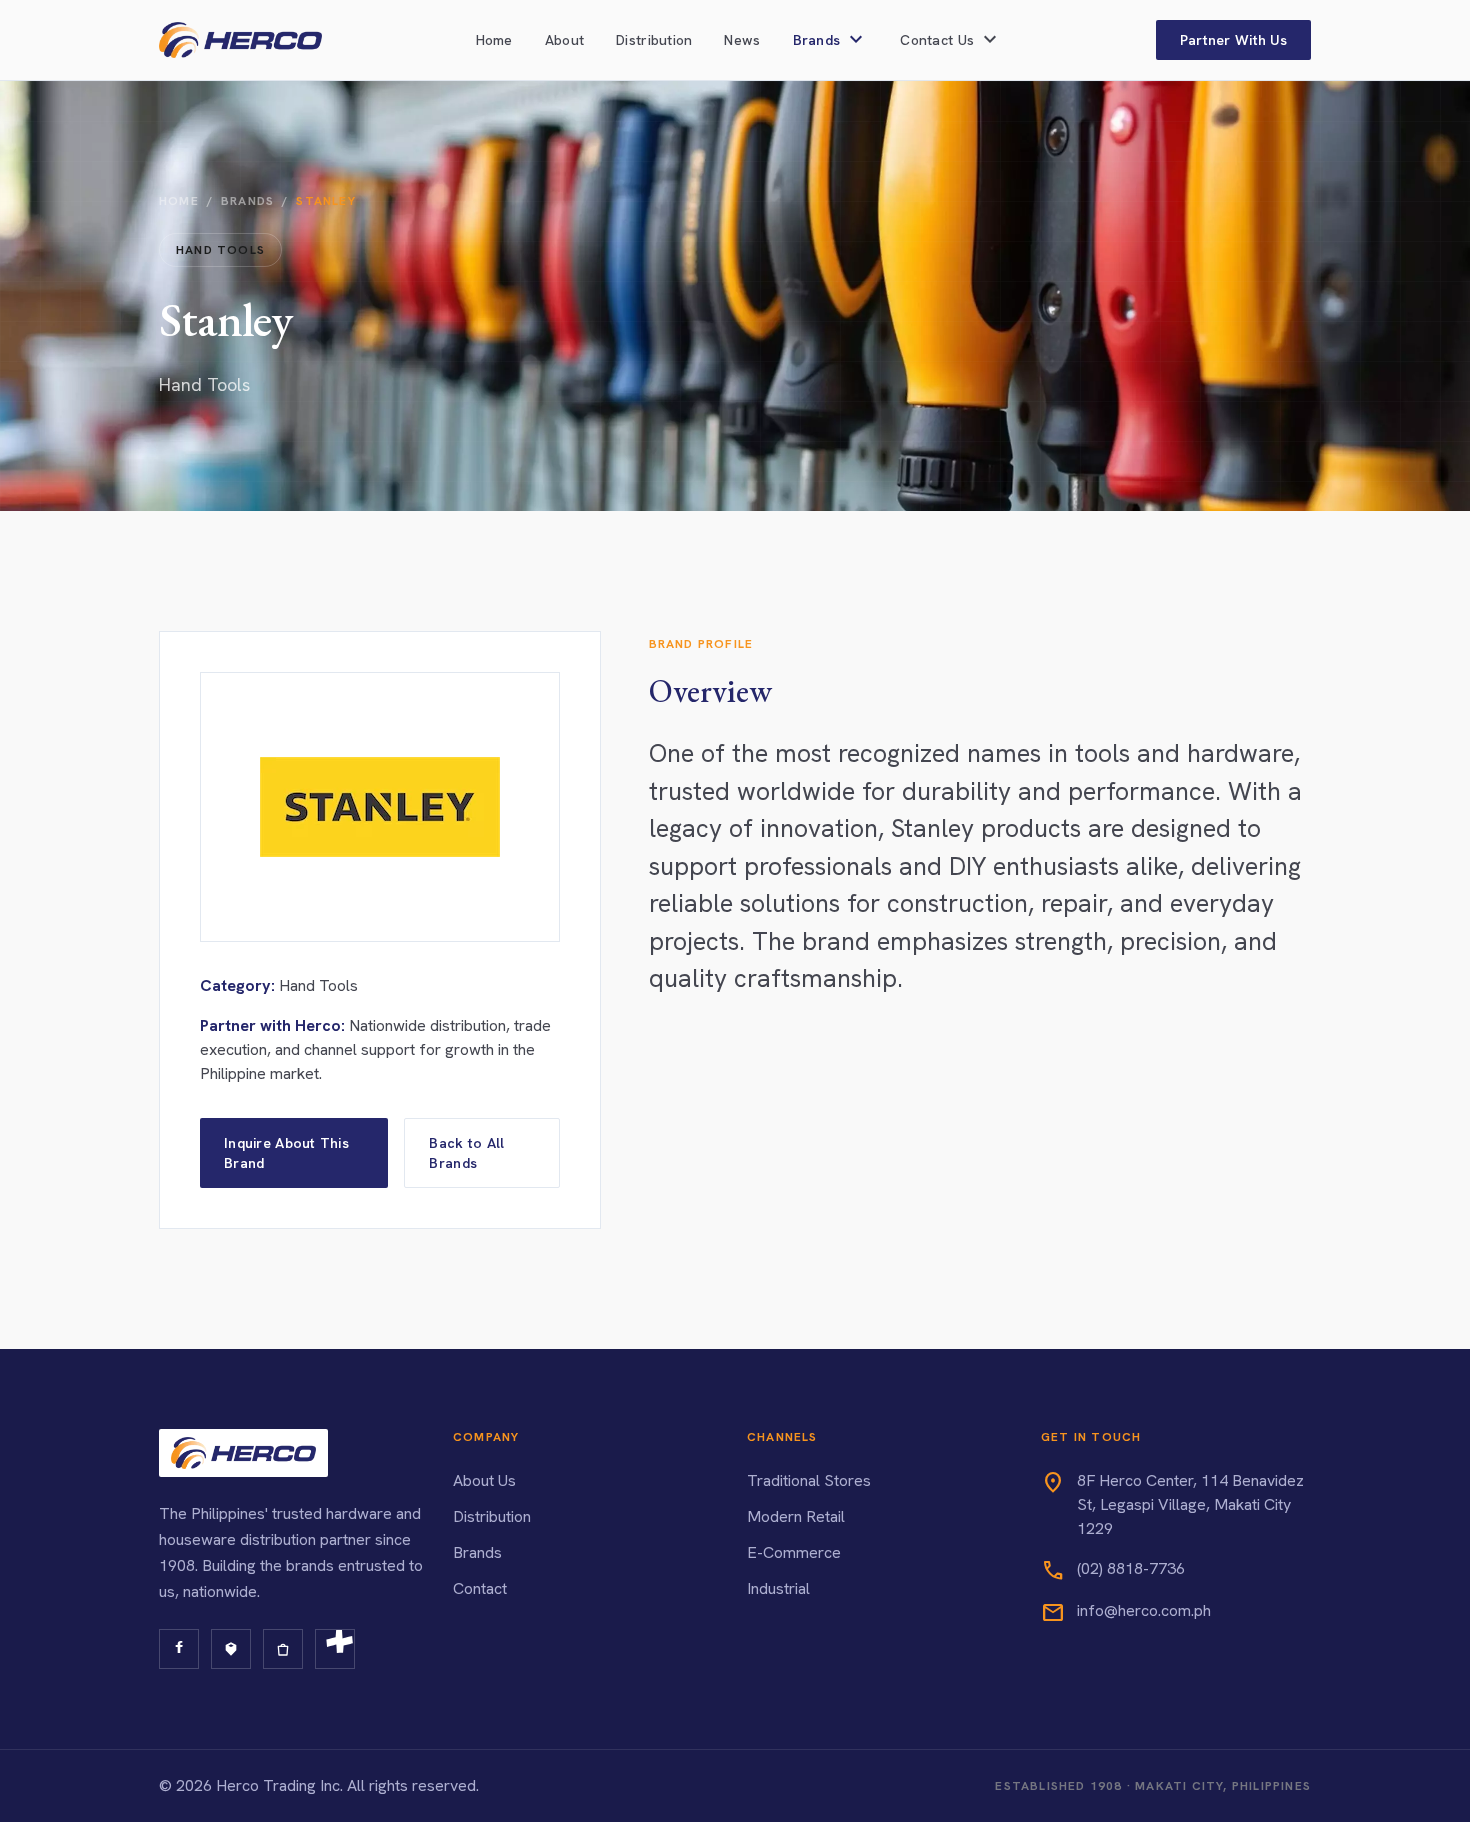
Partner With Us (1233, 40)
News (742, 40)
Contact (480, 1588)
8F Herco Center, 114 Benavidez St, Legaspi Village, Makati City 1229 (1190, 1504)
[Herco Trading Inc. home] (240, 40)
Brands (247, 201)
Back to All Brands (466, 1153)
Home (494, 40)
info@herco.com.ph (1144, 1610)
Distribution (654, 40)
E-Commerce (794, 1552)
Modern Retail (796, 1516)
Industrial (778, 1588)
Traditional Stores (809, 1480)
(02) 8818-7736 (1131, 1568)
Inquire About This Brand (286, 1153)
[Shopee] (283, 1649)
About (564, 40)
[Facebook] (179, 1649)
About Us (484, 1480)
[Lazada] (231, 1649)
